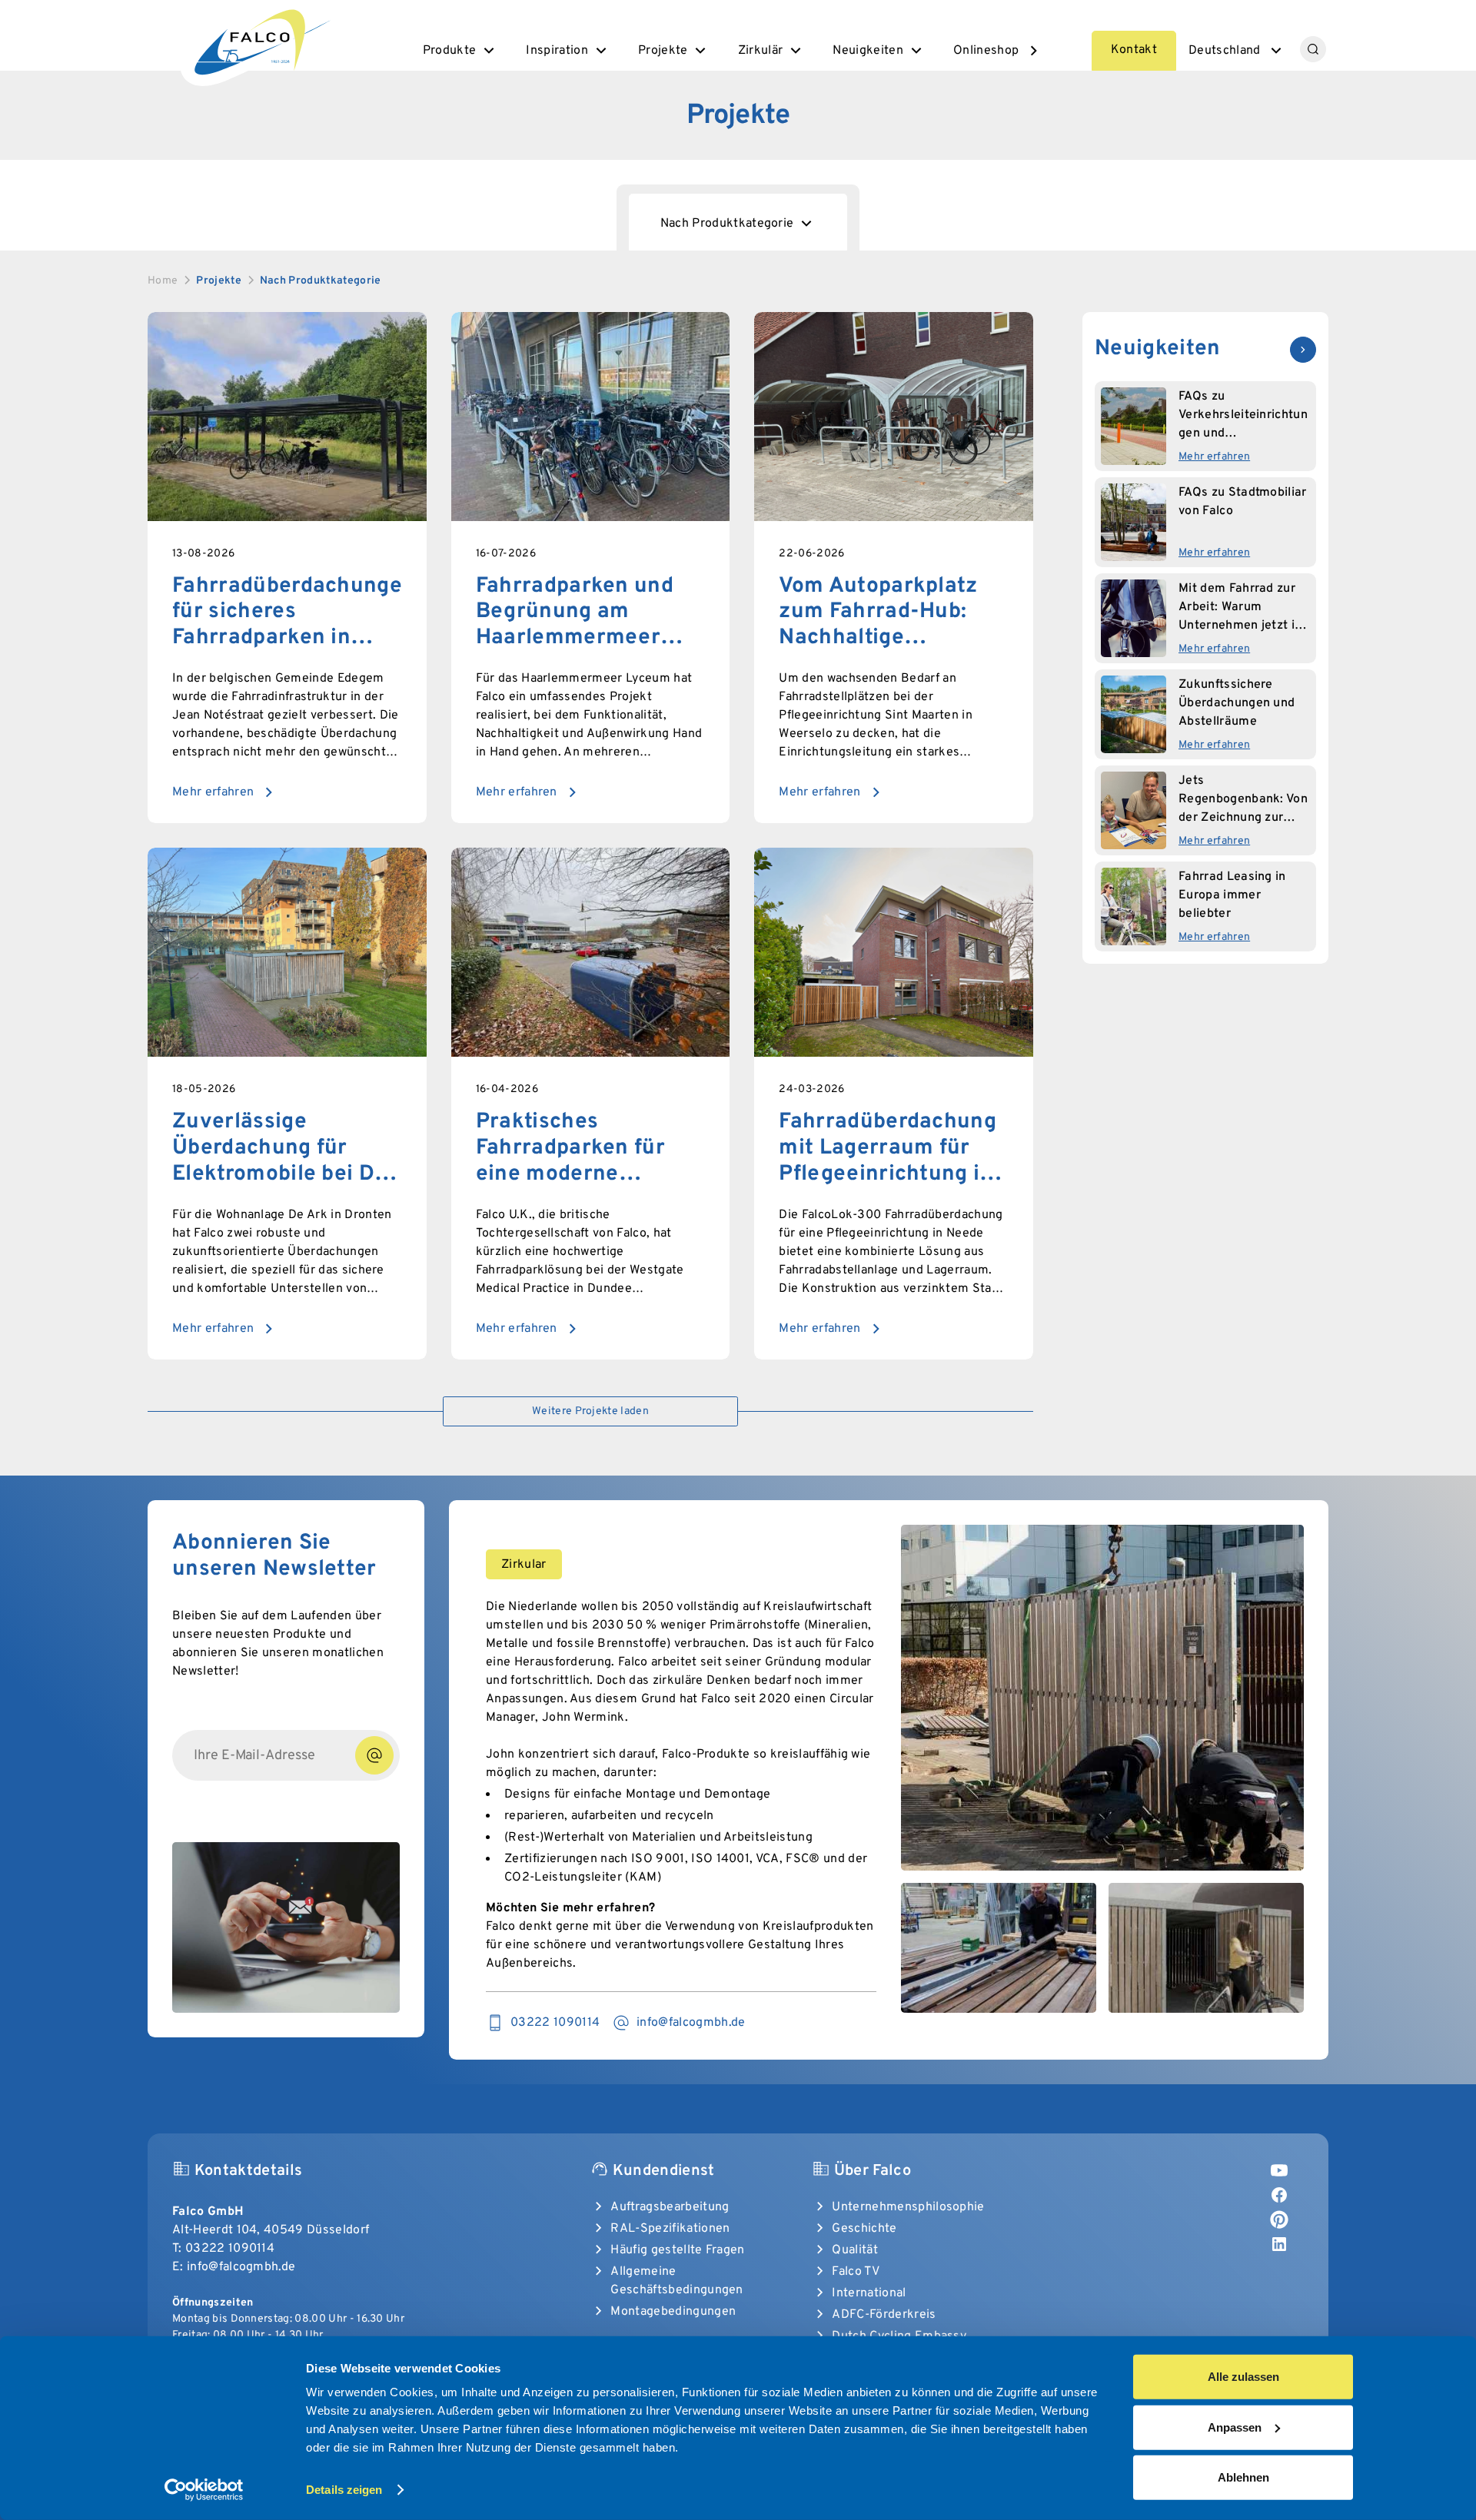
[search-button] (1313, 49)
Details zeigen (344, 2490)
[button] (460, 51)
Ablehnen (1243, 2477)
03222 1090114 (230, 2249)
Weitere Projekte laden (590, 1411)
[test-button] (374, 1755)
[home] (261, 40)
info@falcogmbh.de (241, 2267)
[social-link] (1279, 2170)
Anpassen (1235, 2427)
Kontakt (1134, 50)
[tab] (738, 222)
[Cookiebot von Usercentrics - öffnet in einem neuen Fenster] (204, 2490)
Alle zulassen (1243, 2377)
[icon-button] (1303, 350)
